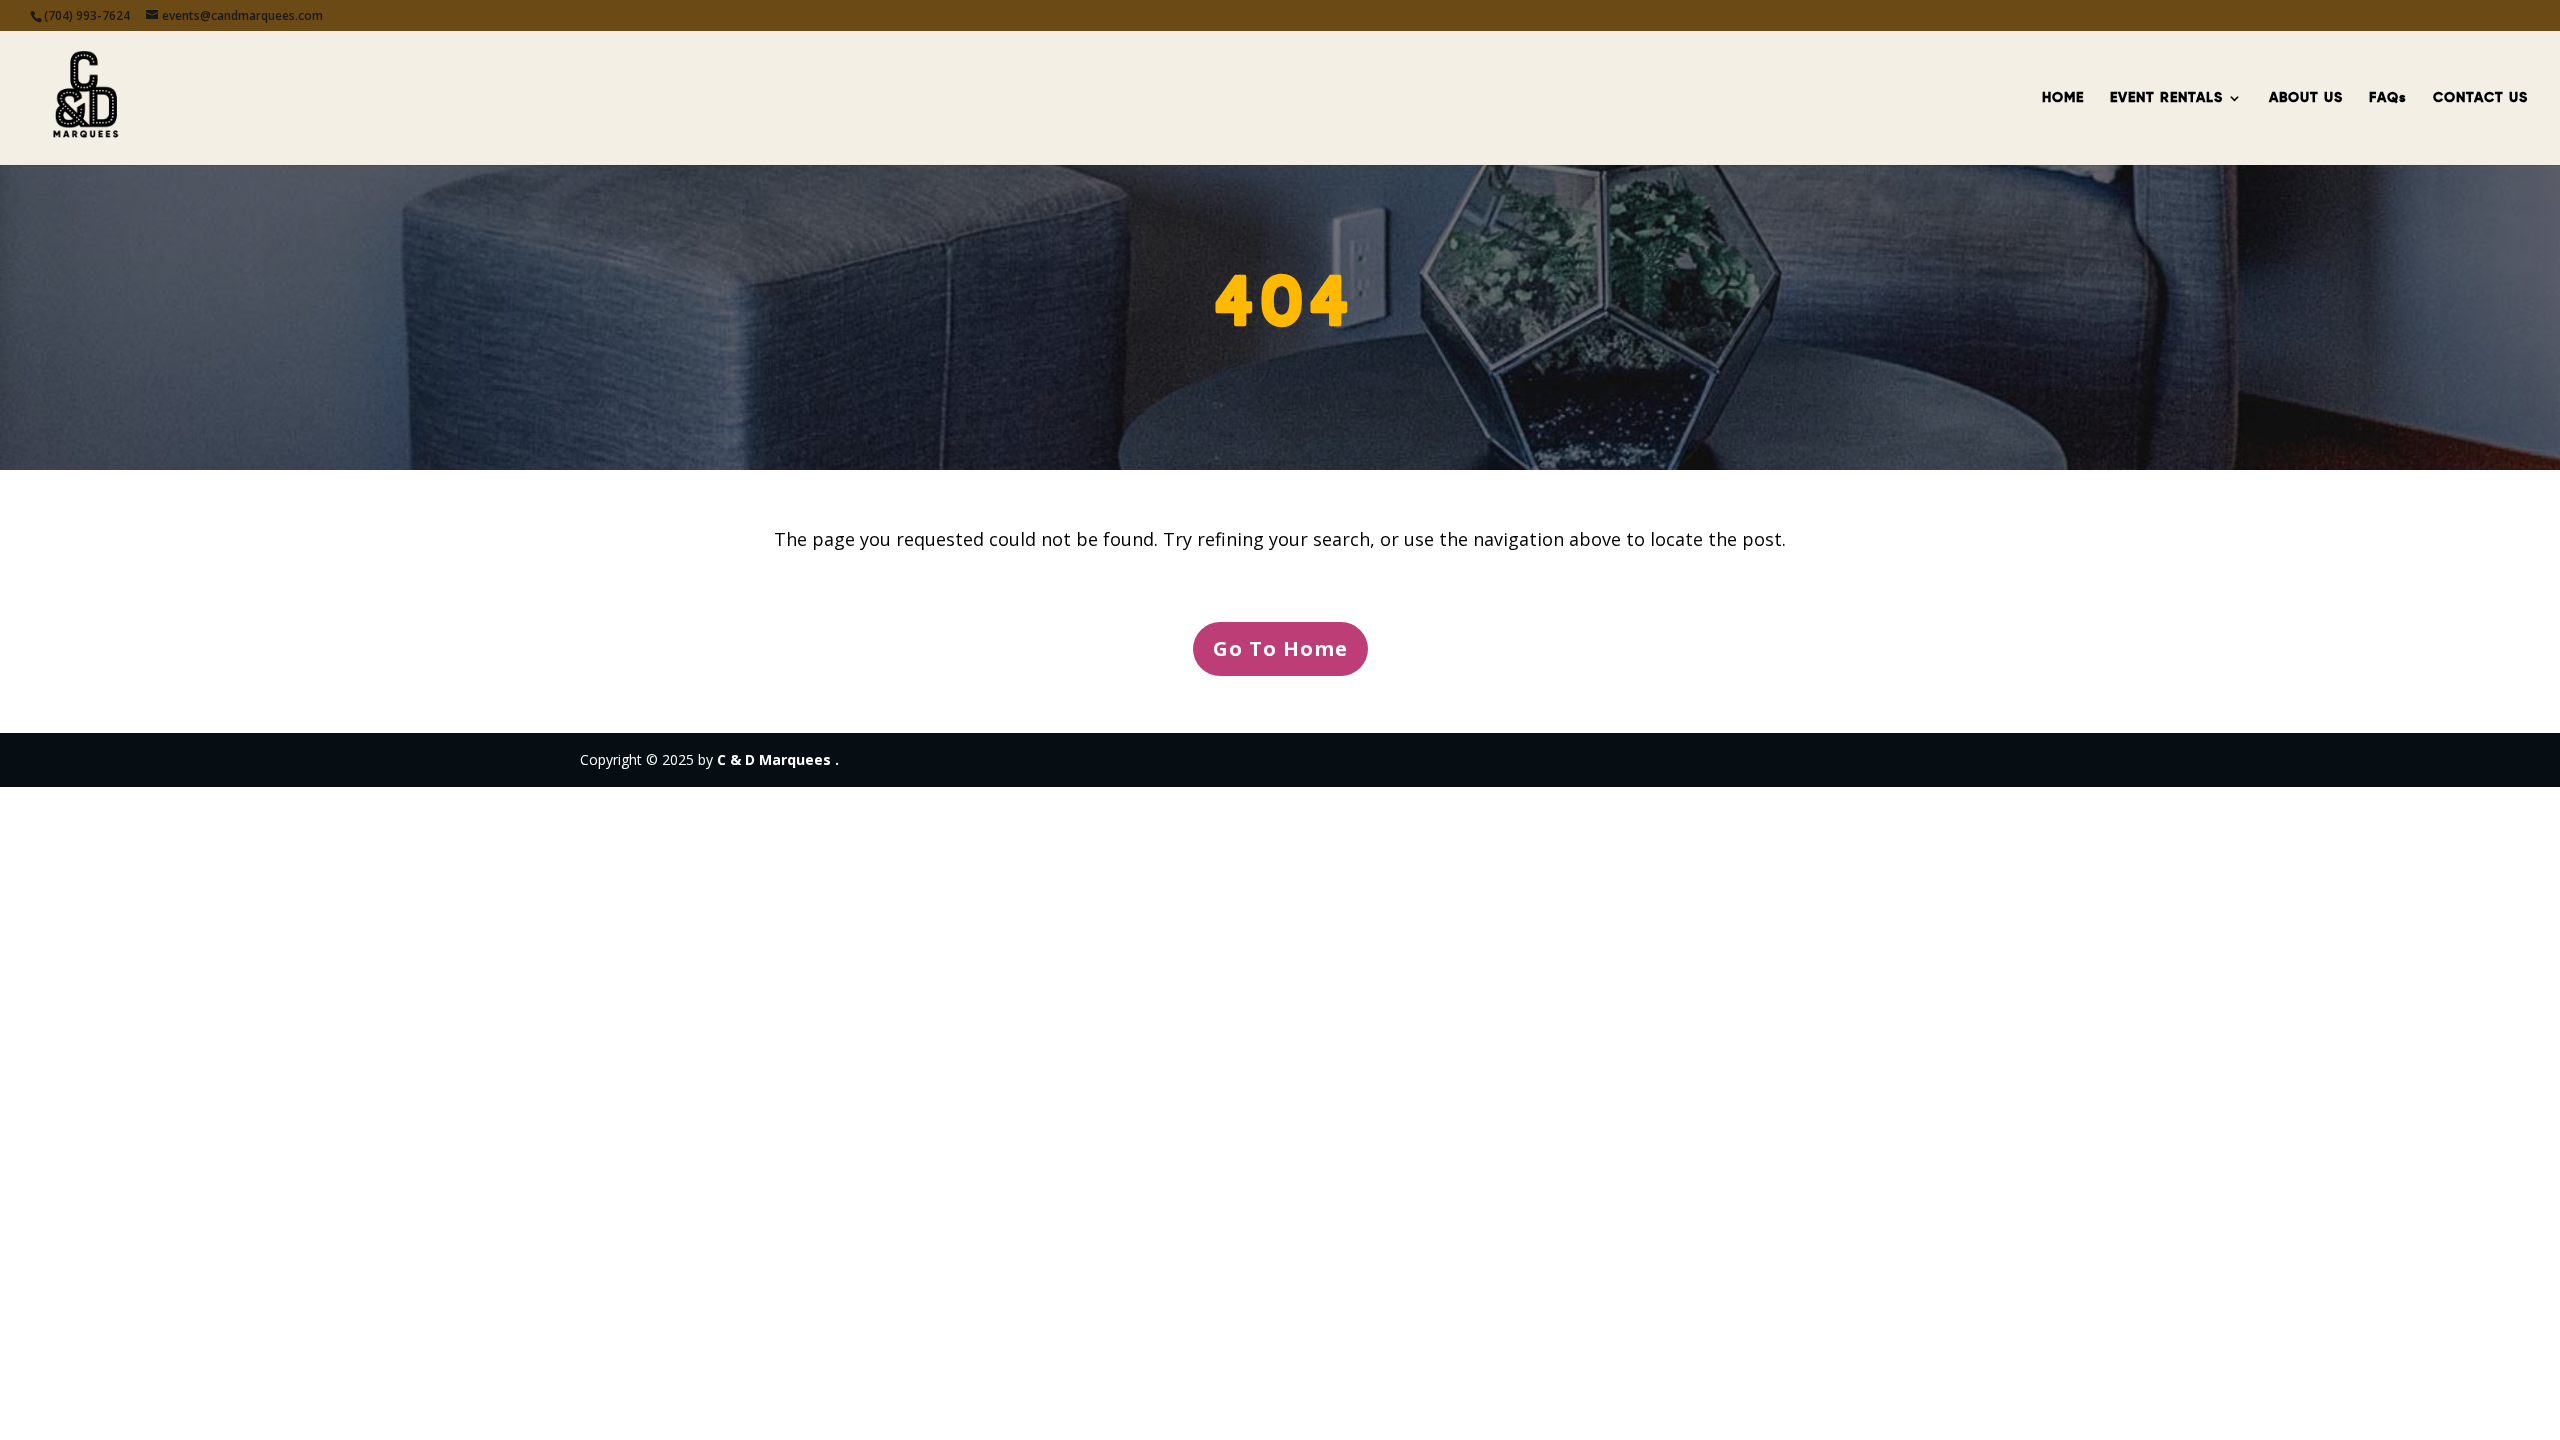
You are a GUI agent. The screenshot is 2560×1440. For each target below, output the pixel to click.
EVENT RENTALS (2166, 98)
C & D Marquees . (778, 759)
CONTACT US (2480, 98)
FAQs (2388, 98)
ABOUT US (2306, 98)
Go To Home (1280, 648)
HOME (2063, 98)
